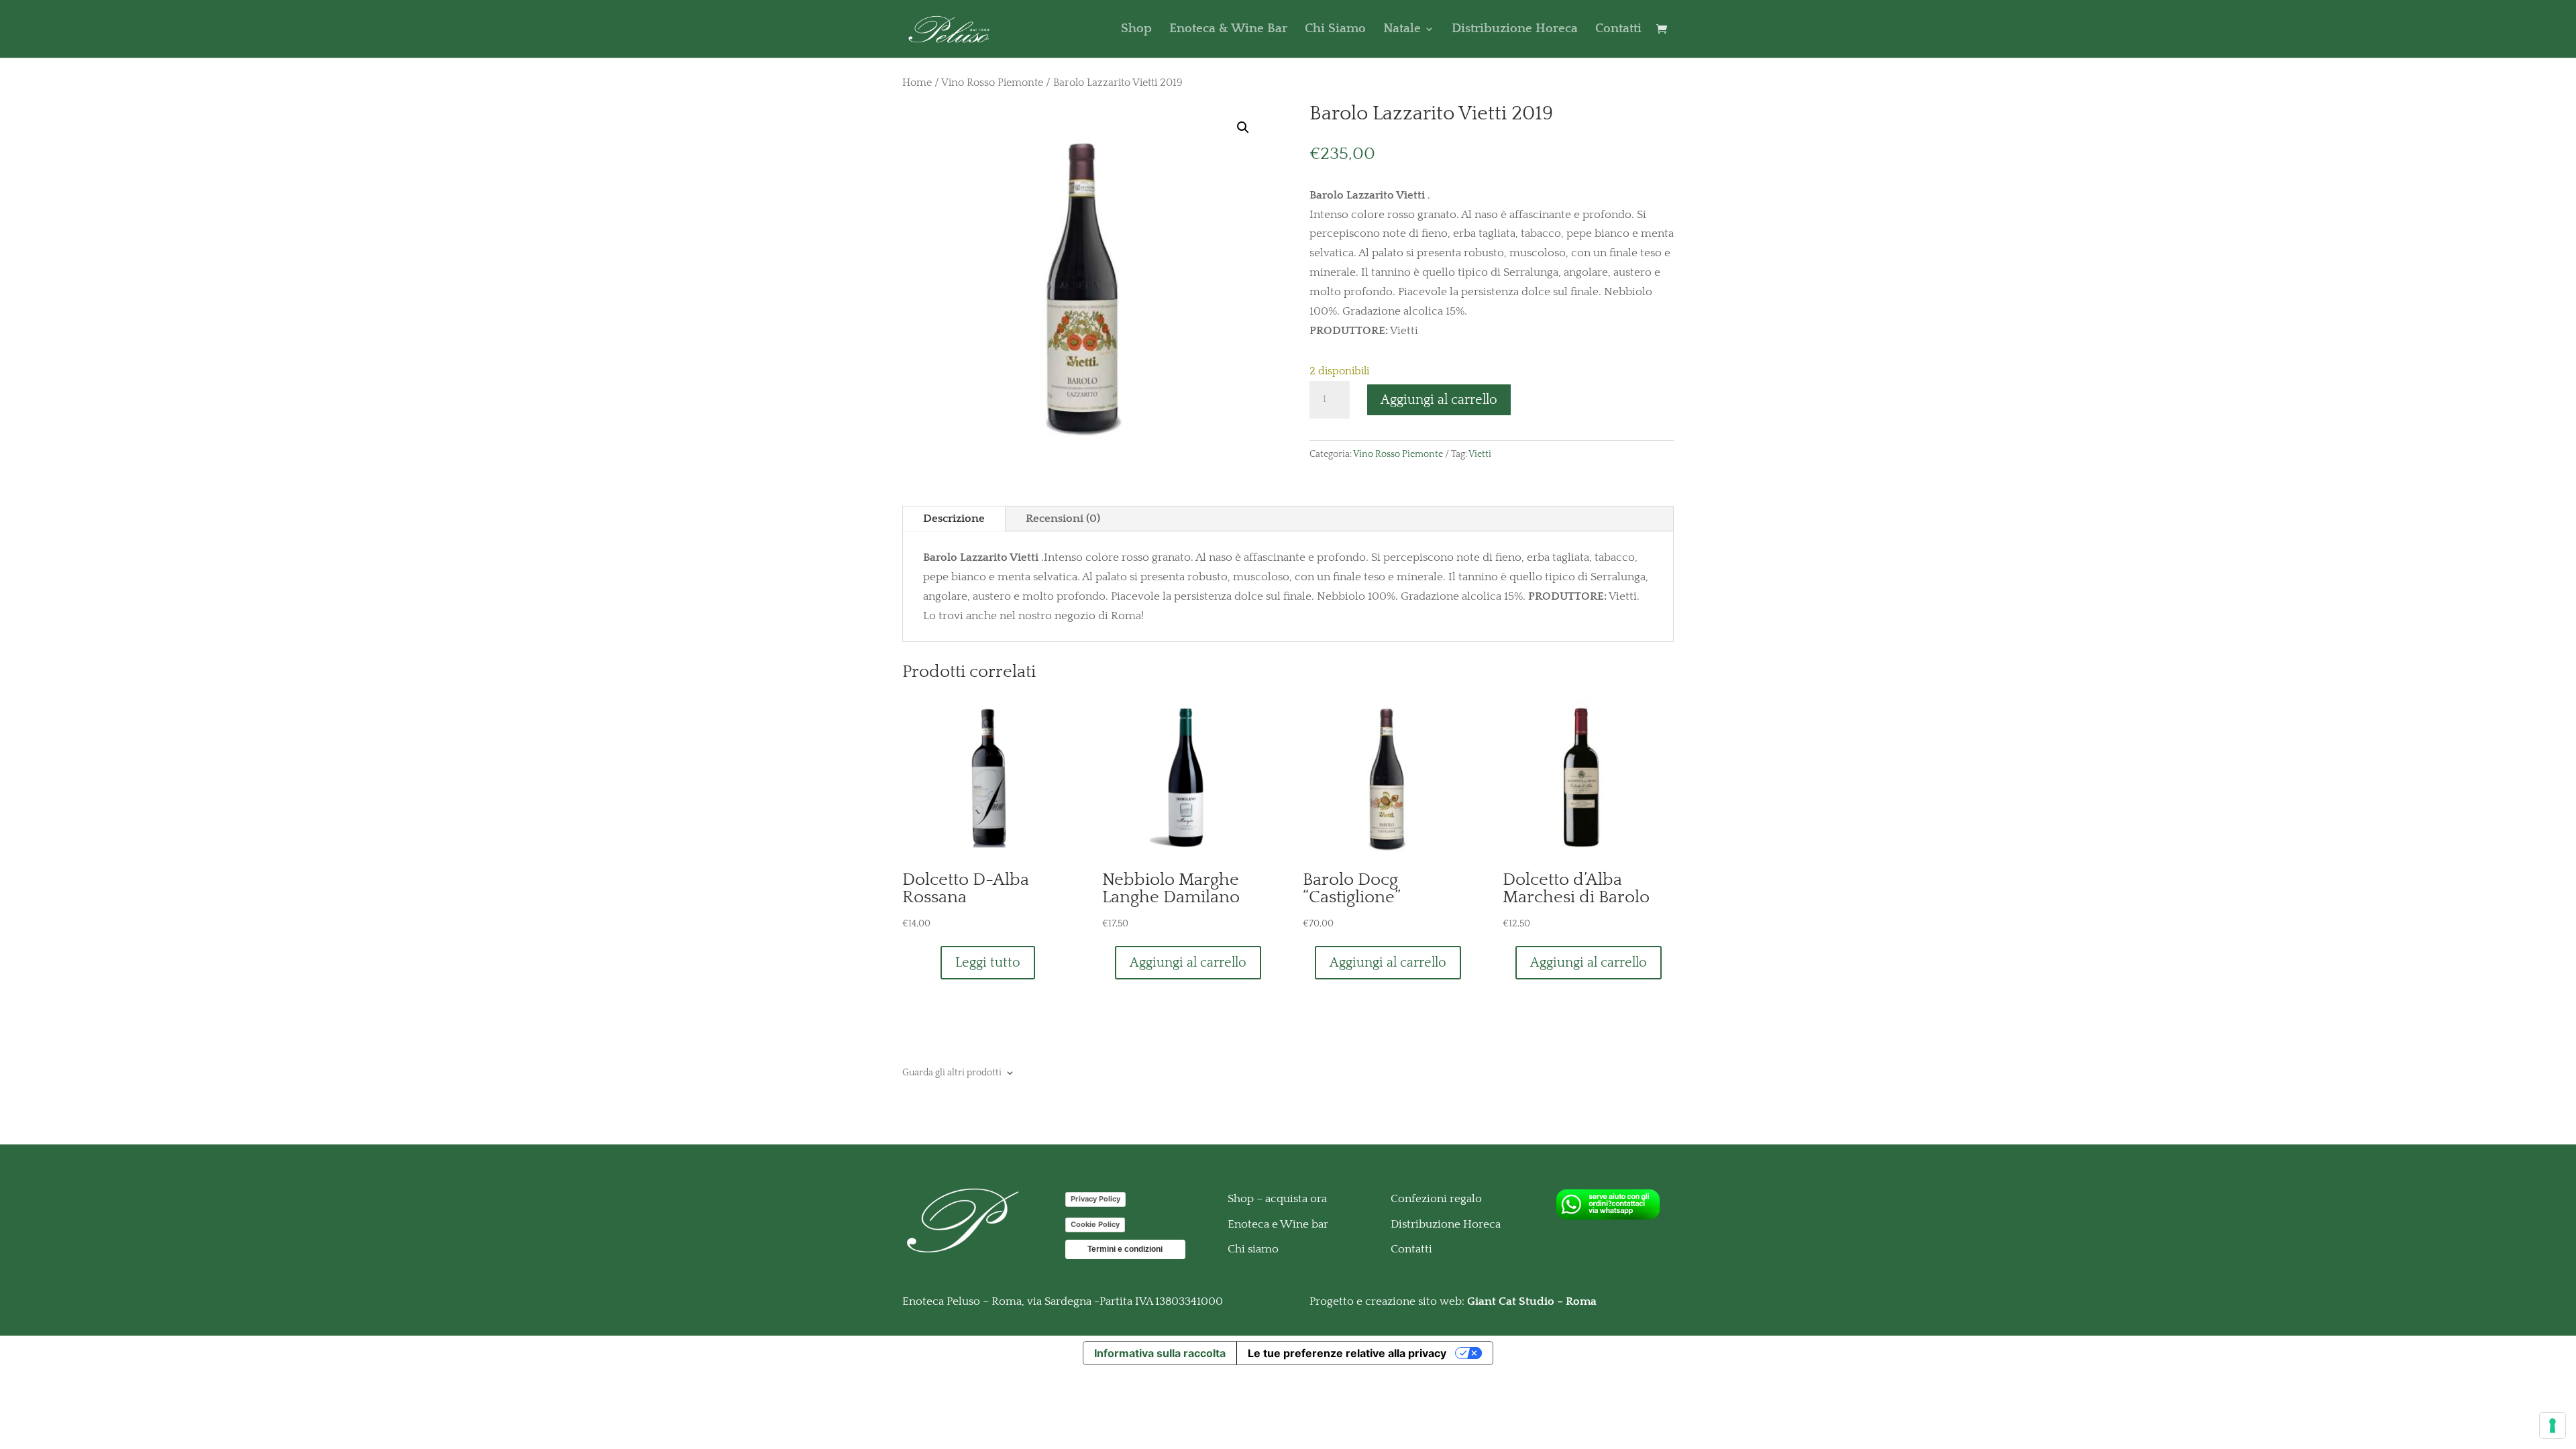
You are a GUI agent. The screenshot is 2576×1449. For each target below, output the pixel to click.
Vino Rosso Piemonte (992, 83)
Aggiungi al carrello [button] (1188, 963)
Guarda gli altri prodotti (952, 1072)
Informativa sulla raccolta (1160, 1353)
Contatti (1618, 30)
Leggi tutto (988, 963)
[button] (1243, 127)
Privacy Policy (1095, 1199)
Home (917, 83)
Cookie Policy (1095, 1224)
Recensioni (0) (1063, 519)
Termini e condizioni (1125, 1249)
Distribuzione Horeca (1515, 30)
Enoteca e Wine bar (1278, 1224)
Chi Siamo (1335, 30)
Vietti (1480, 454)
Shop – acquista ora (1277, 1199)
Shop (1136, 30)
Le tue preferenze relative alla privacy (1347, 1353)
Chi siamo (1253, 1249)
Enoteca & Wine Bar (1228, 30)
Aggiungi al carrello (1439, 400)
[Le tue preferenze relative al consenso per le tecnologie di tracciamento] (2553, 1426)
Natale (1402, 30)
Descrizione (954, 519)
